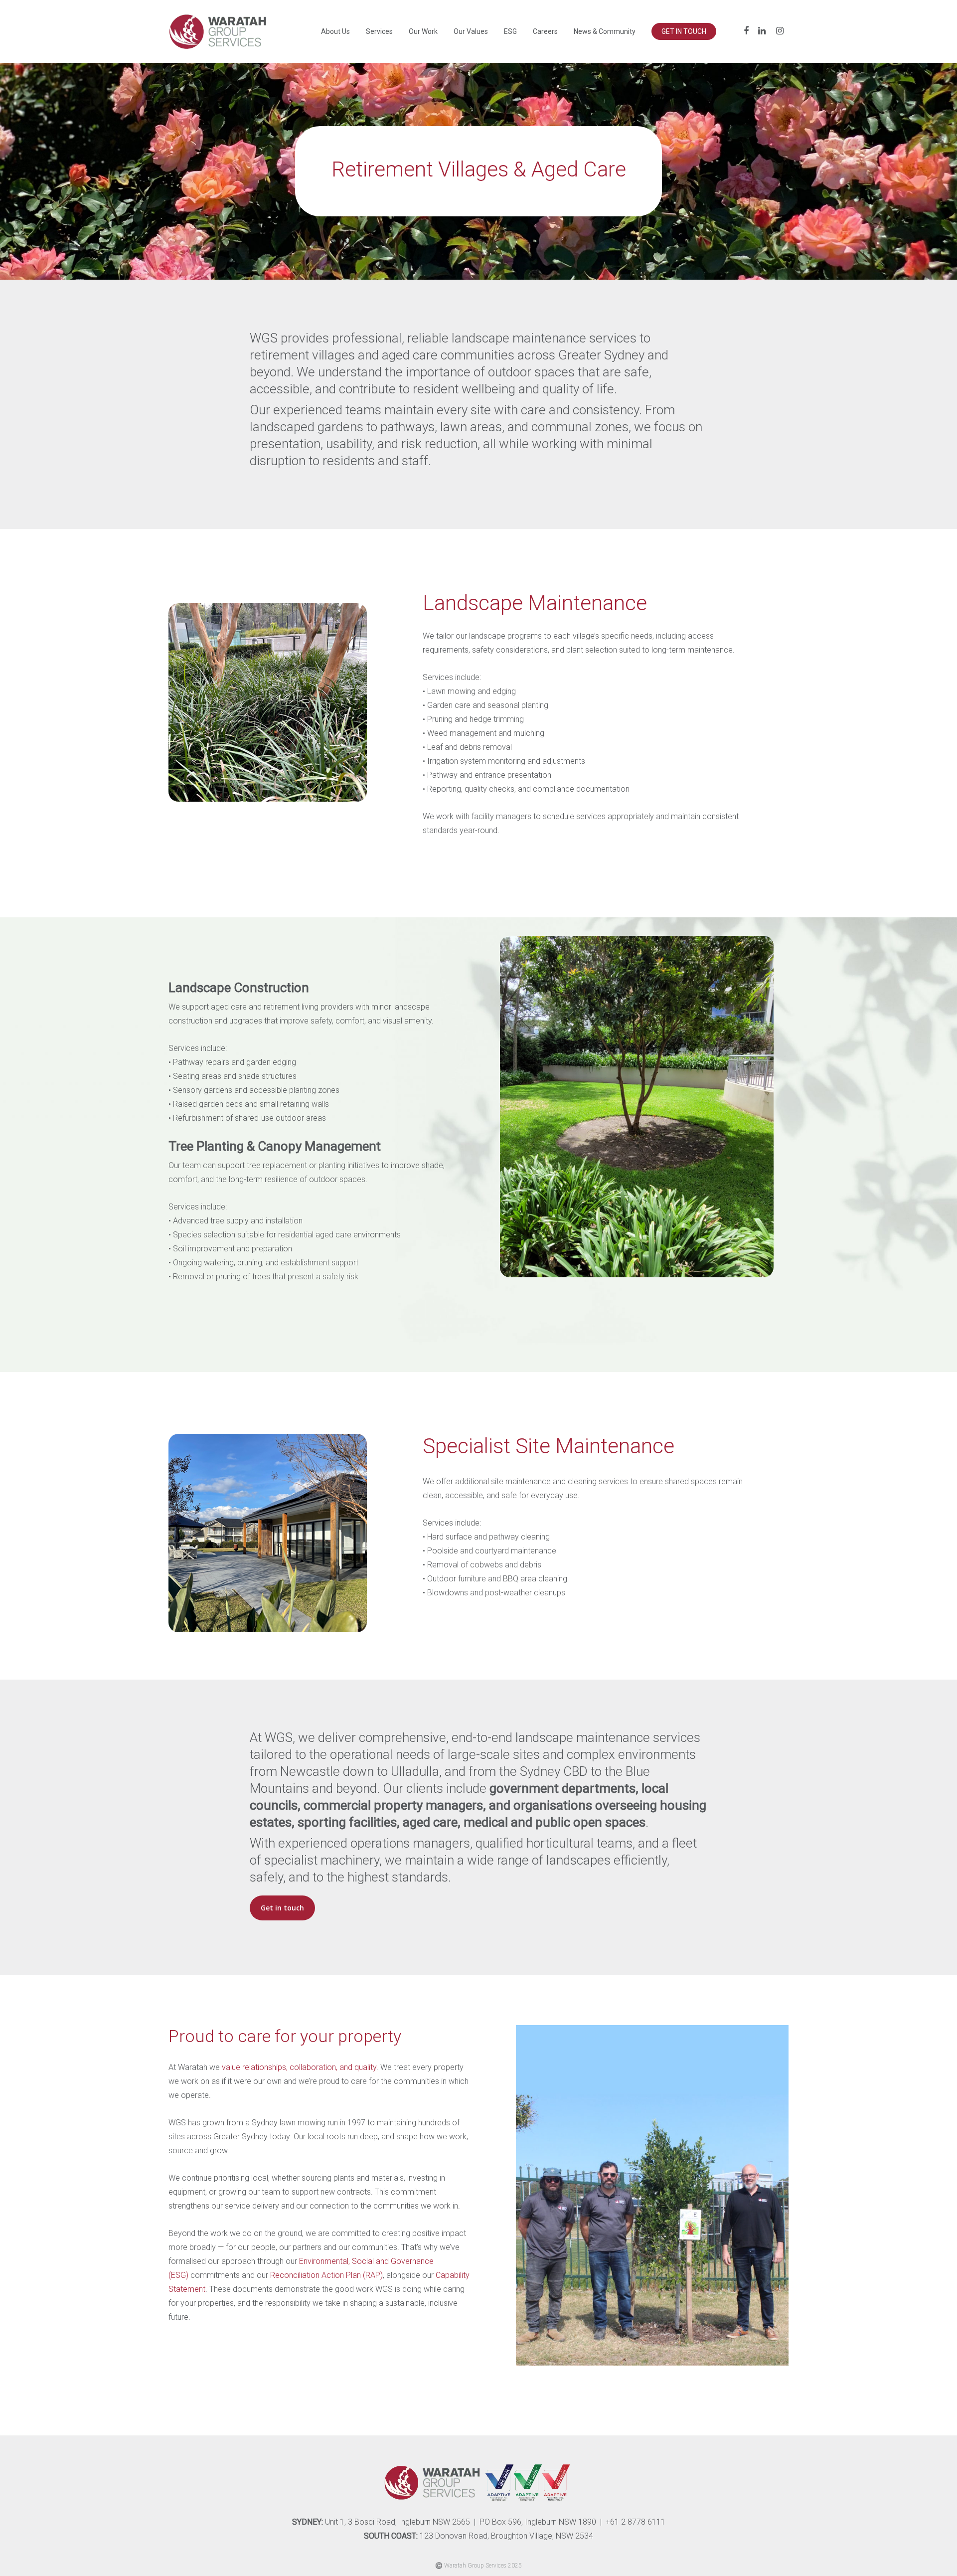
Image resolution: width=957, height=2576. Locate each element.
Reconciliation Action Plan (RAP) (326, 2275)
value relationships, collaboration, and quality (299, 2067)
